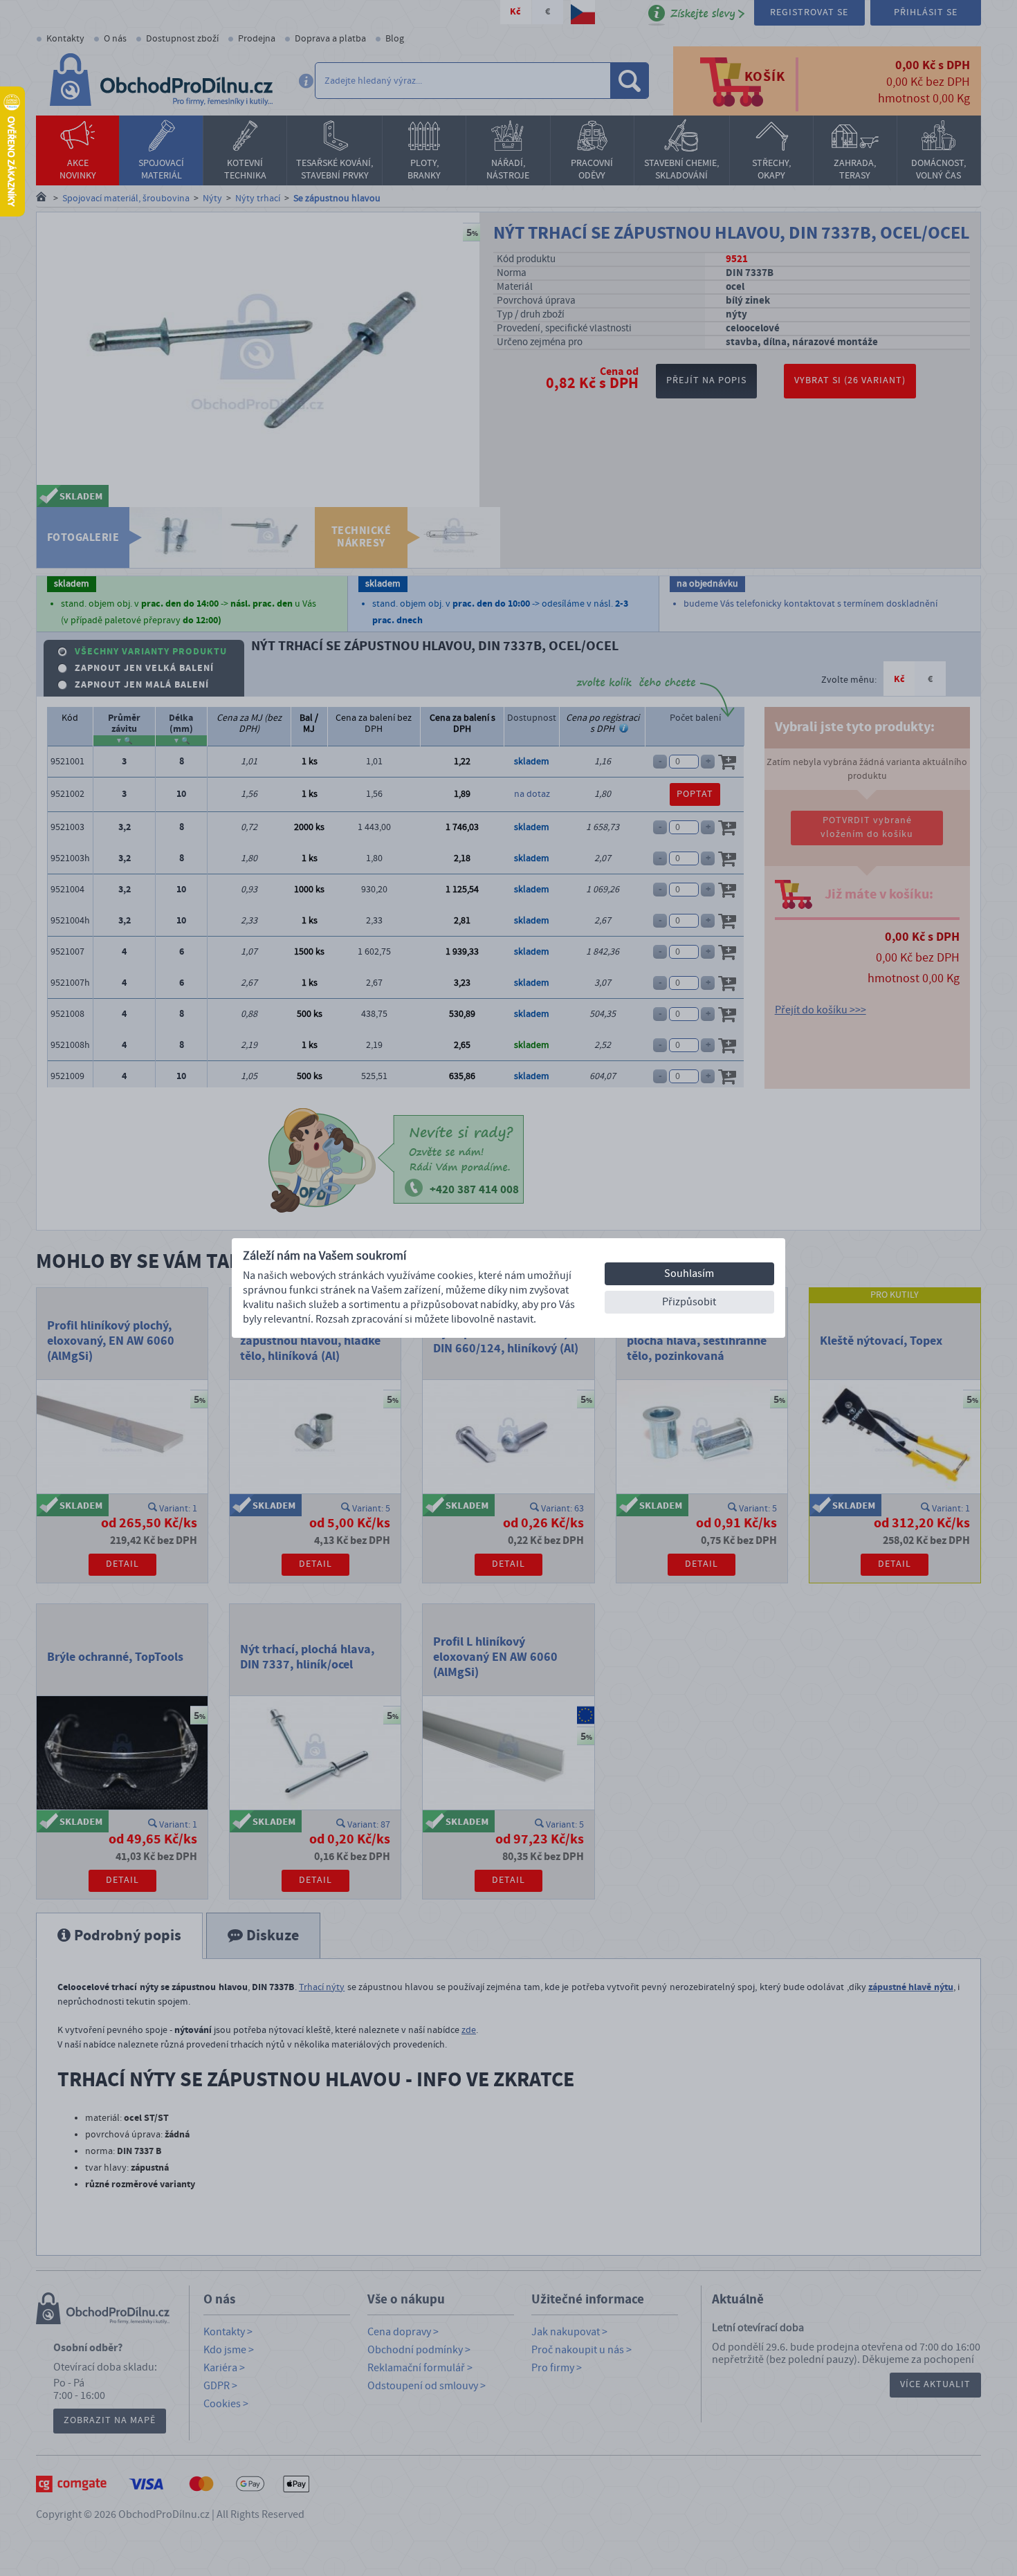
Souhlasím (689, 1273)
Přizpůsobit (689, 1302)
